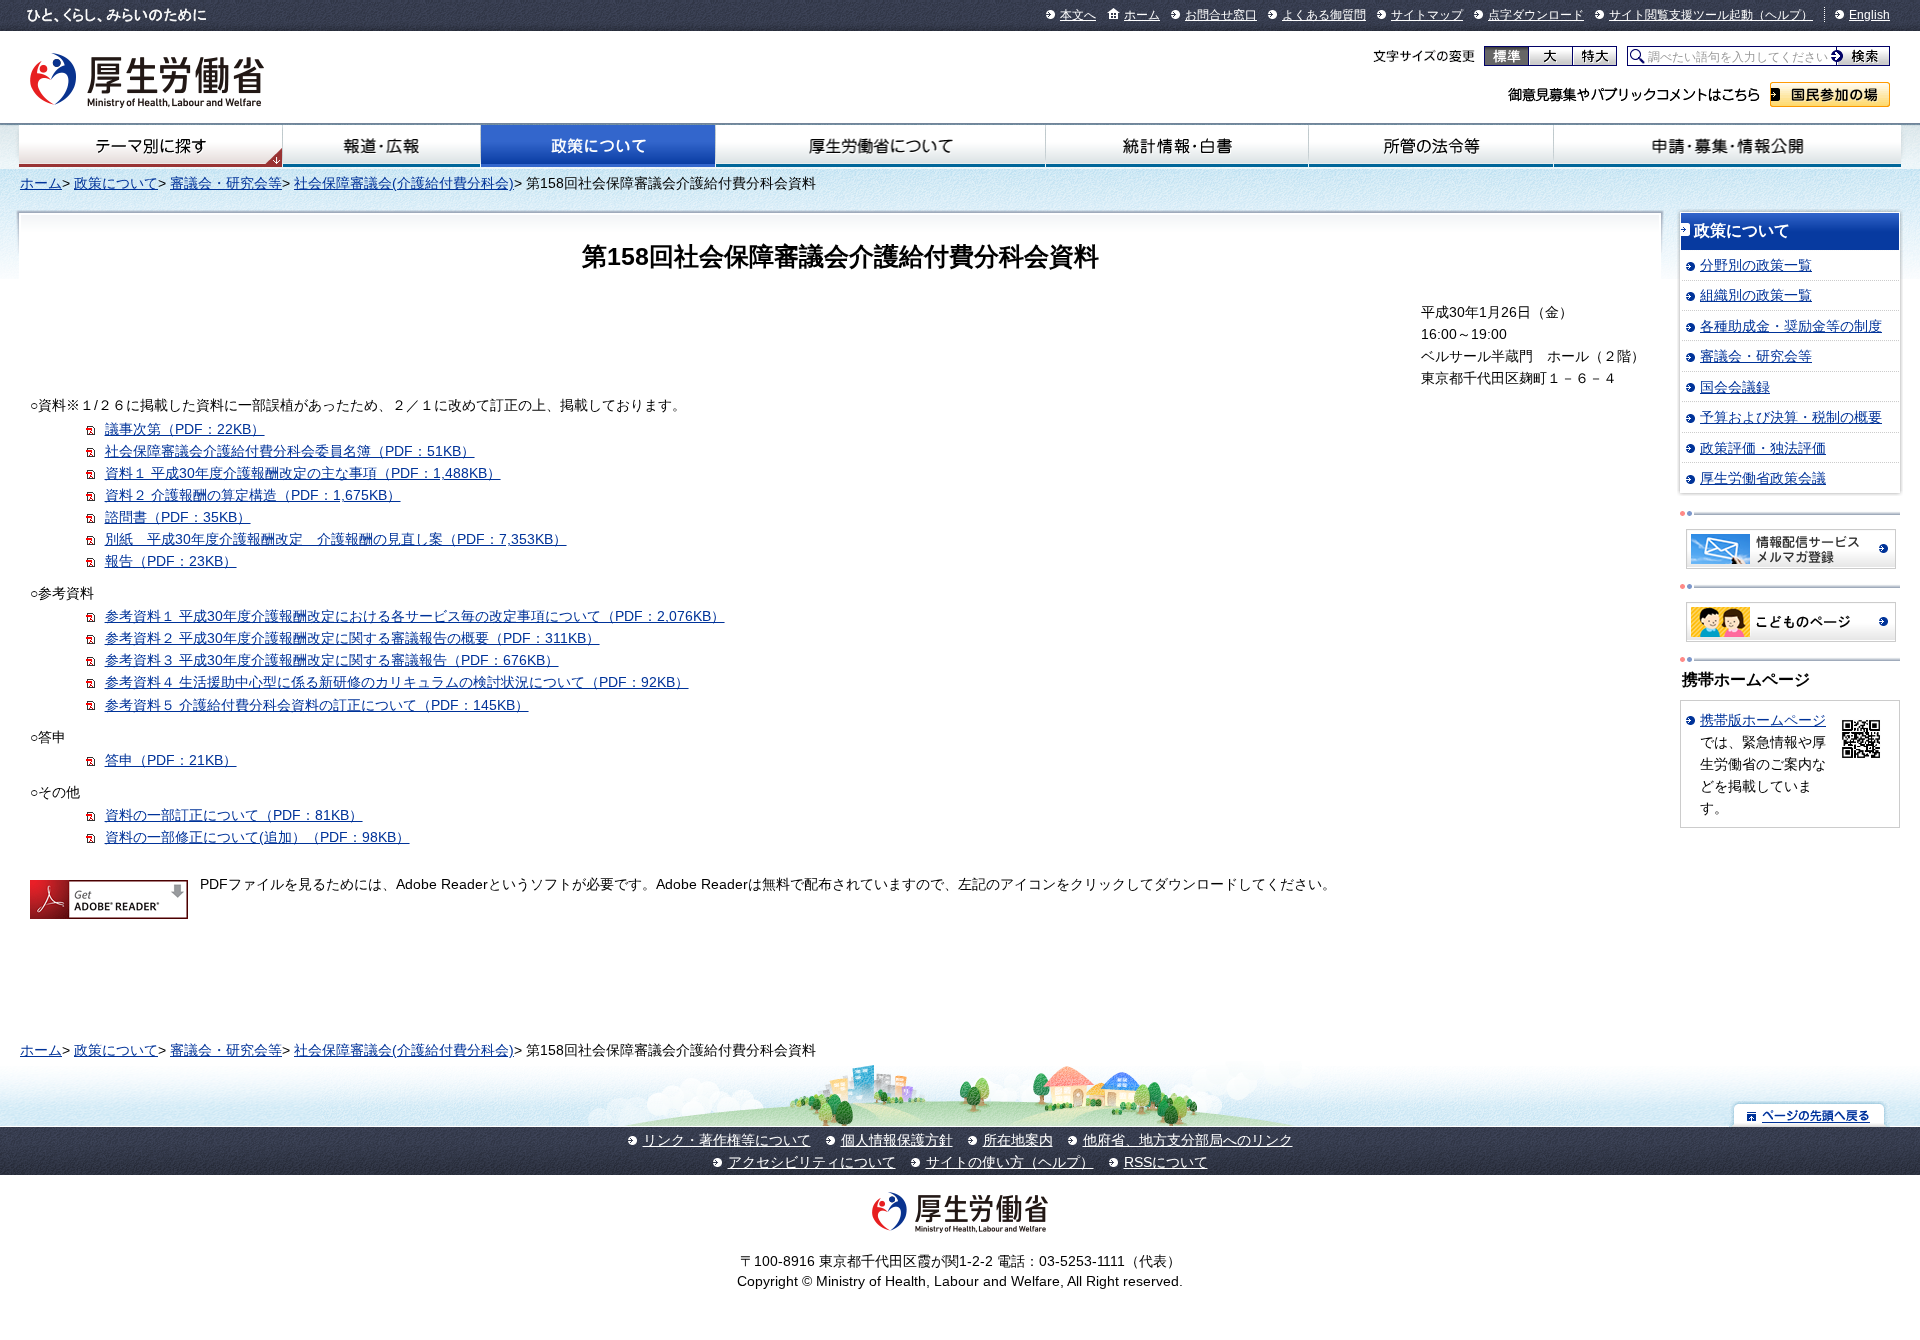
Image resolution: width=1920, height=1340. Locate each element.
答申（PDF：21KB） (171, 760)
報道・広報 (381, 146)
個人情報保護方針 (897, 1140)
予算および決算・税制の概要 (1791, 417)
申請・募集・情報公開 (1727, 146)
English (1869, 15)
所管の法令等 (1431, 146)
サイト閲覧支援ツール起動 (1681, 15)
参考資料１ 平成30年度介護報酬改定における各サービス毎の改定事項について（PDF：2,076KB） (415, 616)
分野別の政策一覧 (1756, 265)
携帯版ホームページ (1763, 720)
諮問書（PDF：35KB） (178, 517)
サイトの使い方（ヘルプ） (1010, 1162)
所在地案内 (1018, 1140)
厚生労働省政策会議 (1763, 478)
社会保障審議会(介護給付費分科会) (404, 183)
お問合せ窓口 (1221, 15)
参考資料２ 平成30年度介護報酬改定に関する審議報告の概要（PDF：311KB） (352, 638)
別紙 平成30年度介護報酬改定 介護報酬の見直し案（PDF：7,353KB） (336, 539)
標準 (1506, 56)
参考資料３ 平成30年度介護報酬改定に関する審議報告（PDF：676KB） (332, 660)
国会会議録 (1735, 387)
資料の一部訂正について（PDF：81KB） (234, 815)
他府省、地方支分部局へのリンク (1188, 1140)
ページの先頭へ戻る (1809, 1114)
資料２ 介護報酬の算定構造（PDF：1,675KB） (253, 495)
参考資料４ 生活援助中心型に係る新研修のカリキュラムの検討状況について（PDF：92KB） (397, 682)
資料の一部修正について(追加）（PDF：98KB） (257, 837)
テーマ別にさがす (151, 146)
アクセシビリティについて (812, 1162)
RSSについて (1166, 1162)
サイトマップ (1427, 15)
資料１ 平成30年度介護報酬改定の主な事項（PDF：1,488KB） (303, 473)
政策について (598, 146)
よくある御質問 (1324, 15)
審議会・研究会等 (226, 183)
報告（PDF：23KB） (171, 561)
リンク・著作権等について (727, 1140)
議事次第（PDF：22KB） (185, 429)
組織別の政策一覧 (1756, 295)
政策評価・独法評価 (1763, 448)
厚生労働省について (880, 146)
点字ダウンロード (1536, 15)
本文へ (1078, 15)
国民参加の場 (1830, 94)
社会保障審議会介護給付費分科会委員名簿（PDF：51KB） (290, 451)
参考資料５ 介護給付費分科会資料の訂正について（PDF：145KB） (317, 705)
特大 (1594, 56)
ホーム (1142, 15)
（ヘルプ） (1783, 15)
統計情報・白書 (1177, 146)
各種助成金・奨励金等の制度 (1791, 326)
